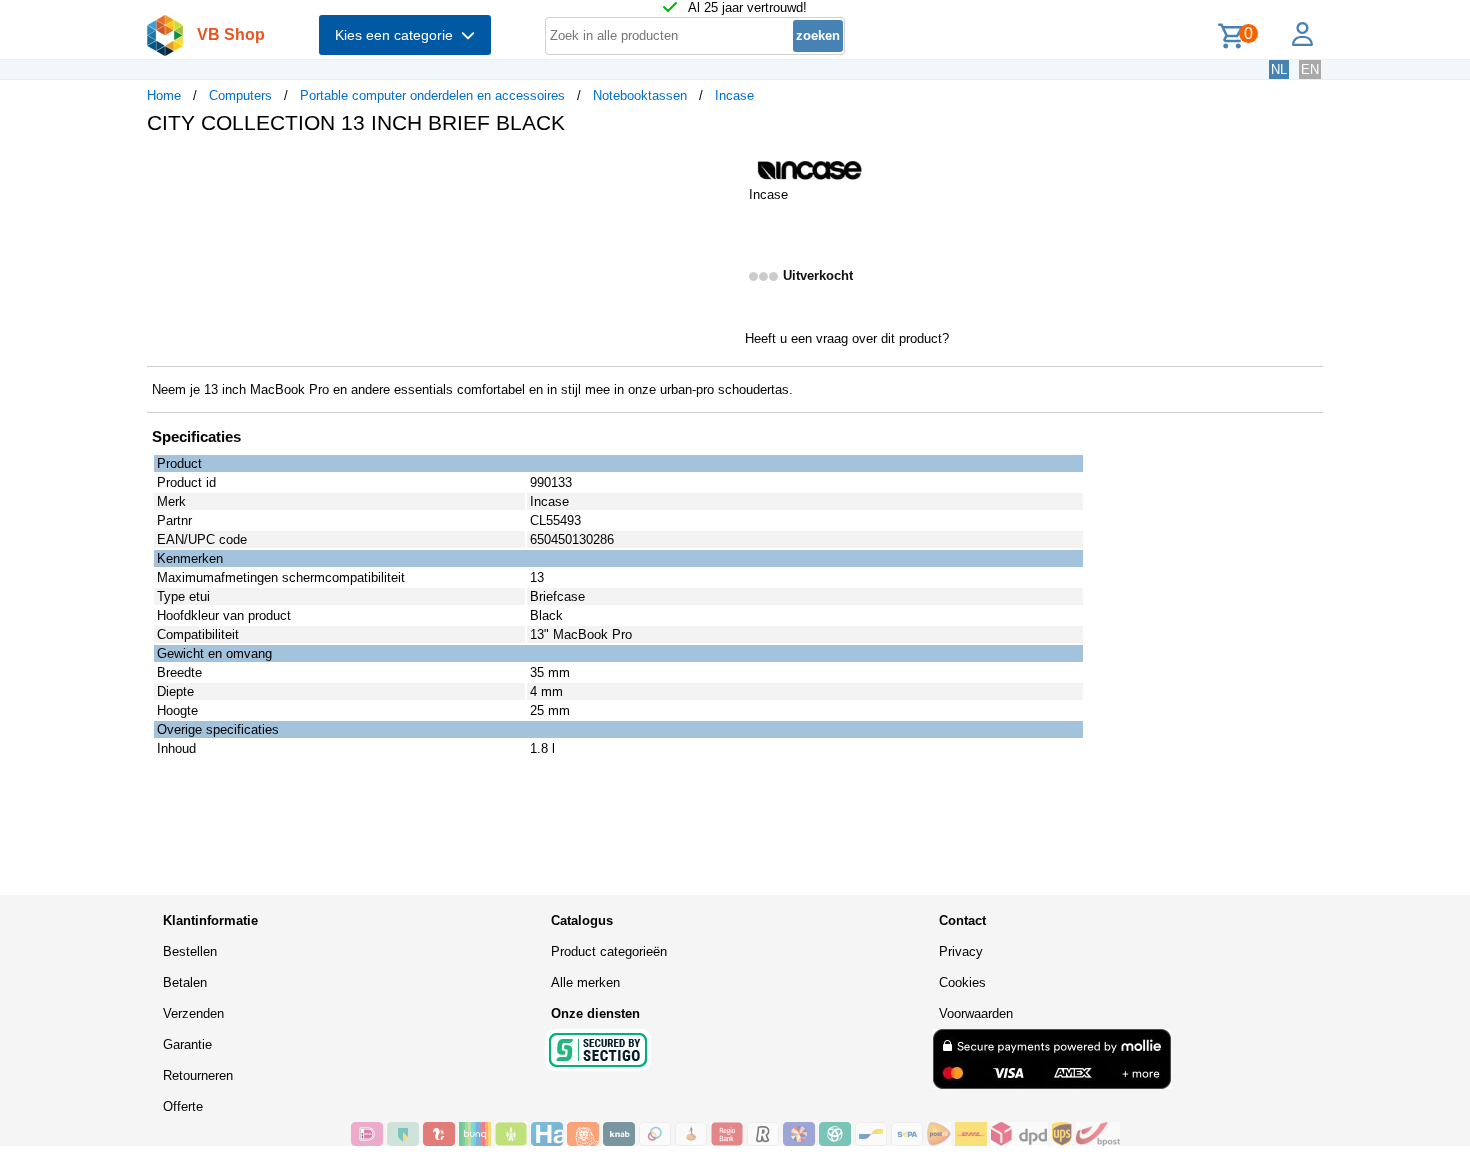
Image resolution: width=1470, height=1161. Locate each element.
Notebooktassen (640, 95)
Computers (240, 95)
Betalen (185, 982)
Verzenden (193, 1013)
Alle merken (585, 982)
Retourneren (198, 1075)
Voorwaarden (976, 1013)
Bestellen (190, 951)
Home (164, 95)
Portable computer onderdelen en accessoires (432, 95)
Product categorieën (609, 951)
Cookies (962, 982)
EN (1310, 69)
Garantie (187, 1044)
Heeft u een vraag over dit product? (847, 338)
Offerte (183, 1106)
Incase (734, 95)
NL (1279, 69)
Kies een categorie (398, 35)
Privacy (961, 951)
